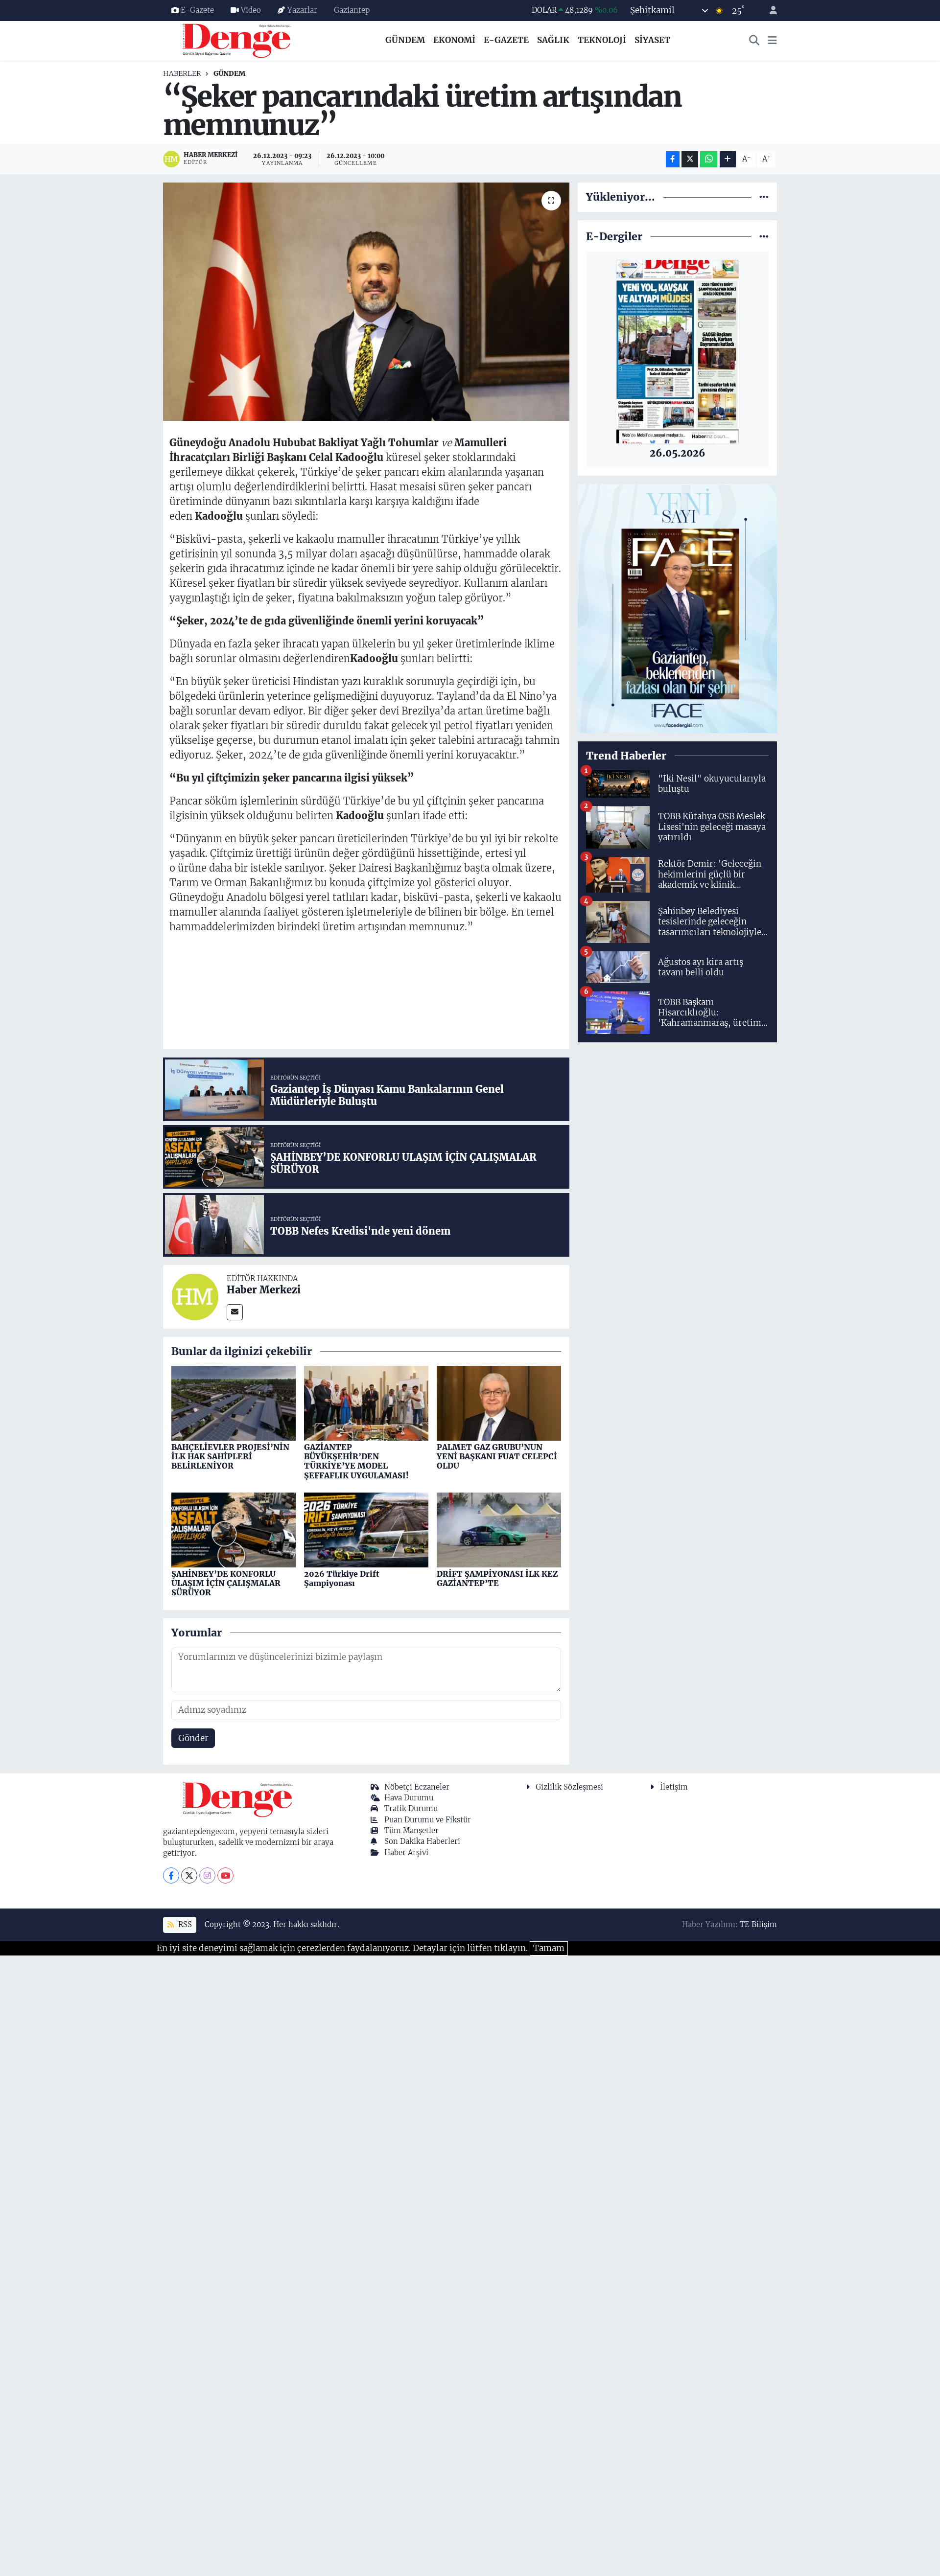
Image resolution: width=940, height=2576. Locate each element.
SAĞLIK (553, 40)
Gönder (193, 1738)
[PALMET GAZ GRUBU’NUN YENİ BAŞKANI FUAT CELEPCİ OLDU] (499, 1403)
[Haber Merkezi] (195, 1296)
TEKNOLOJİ (602, 40)
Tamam (549, 1948)
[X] (189, 1875)
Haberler (182, 73)
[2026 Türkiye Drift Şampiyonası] (366, 1529)
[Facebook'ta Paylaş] (673, 159)
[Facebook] (171, 1875)
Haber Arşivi (406, 1852)
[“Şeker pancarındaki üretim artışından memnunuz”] (366, 302)
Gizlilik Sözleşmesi (569, 1787)
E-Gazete (197, 10)
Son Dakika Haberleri (422, 1841)
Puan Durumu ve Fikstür (428, 1820)
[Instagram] (207, 1875)
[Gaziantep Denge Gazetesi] (237, 40)
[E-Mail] (235, 1312)
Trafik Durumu (411, 1808)
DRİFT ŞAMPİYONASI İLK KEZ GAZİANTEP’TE (497, 1578)
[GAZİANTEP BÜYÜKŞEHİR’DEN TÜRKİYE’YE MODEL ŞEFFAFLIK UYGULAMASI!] (366, 1403)
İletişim (674, 1787)
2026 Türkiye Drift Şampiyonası (342, 1578)
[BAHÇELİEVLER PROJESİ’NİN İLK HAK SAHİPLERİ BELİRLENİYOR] (234, 1403)
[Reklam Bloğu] (677, 608)
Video (251, 10)
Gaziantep (352, 10)
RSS (184, 1924)
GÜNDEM (405, 40)
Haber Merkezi (264, 1290)
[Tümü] (764, 197)
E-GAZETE (506, 40)
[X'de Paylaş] (690, 159)
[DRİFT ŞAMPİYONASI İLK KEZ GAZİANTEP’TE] (499, 1529)
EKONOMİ (454, 40)
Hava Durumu (409, 1798)
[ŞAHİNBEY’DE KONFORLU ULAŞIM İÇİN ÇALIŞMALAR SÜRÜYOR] (234, 1529)
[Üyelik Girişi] (769, 11)
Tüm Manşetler (411, 1830)
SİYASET (652, 40)
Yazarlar (302, 10)
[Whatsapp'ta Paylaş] (709, 159)
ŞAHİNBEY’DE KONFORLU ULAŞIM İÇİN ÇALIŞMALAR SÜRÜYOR (226, 1583)
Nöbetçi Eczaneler (417, 1787)
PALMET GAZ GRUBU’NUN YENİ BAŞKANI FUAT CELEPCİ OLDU (497, 1456)
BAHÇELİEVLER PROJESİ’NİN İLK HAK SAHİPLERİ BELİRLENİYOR (230, 1456)
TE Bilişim (758, 1924)
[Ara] (754, 41)
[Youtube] (225, 1875)
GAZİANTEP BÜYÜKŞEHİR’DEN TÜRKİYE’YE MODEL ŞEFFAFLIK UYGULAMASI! (356, 1461)
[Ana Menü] (772, 41)
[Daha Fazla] (728, 159)
